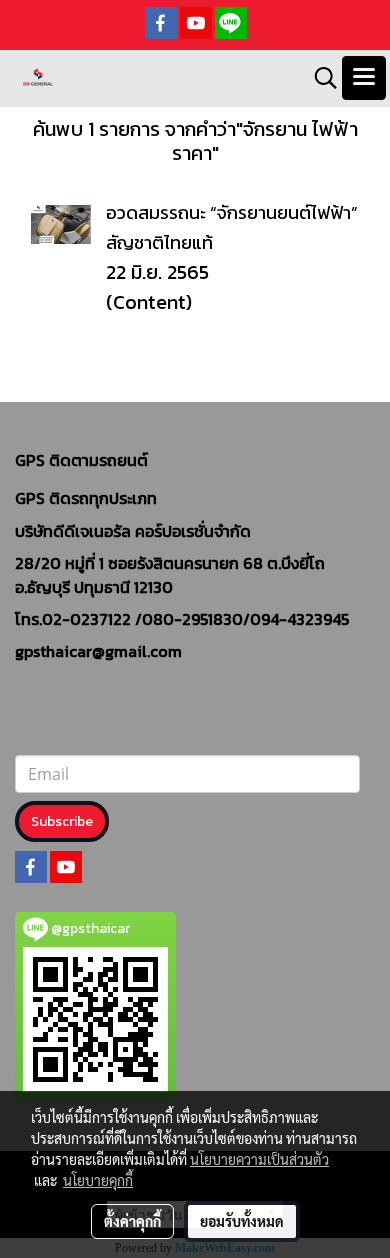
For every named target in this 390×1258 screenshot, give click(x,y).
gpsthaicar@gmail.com (98, 651)
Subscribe (62, 821)
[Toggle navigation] (364, 78)
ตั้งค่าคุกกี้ (132, 1221)
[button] (319, 78)
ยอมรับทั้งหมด (242, 1221)
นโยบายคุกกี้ (98, 1180)
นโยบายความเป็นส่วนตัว (259, 1159)
